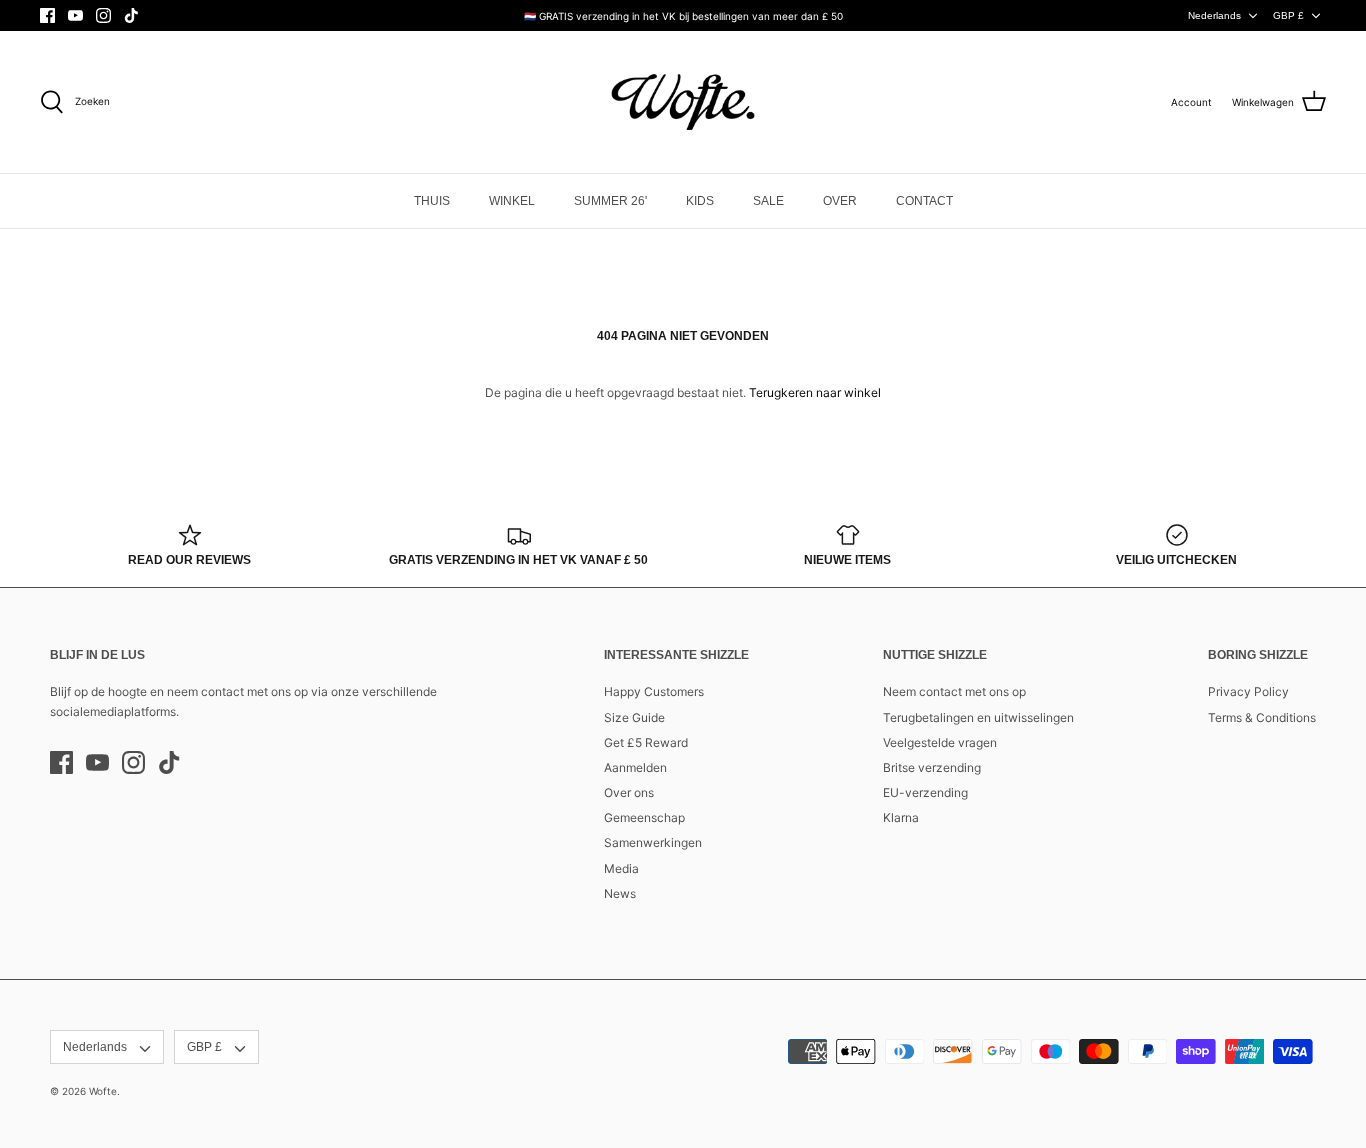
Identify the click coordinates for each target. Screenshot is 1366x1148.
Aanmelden (635, 767)
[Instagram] (103, 15)
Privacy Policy (1248, 691)
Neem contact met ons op (954, 691)
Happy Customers (654, 691)
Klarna (901, 817)
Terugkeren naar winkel (815, 392)
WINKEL (512, 201)
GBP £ (1288, 15)
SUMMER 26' (610, 201)
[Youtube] (75, 15)
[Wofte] (683, 102)
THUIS (432, 201)
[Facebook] (47, 15)
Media (621, 868)
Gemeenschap (644, 817)
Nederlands (1214, 15)
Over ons (629, 792)
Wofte (103, 1091)
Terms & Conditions (1262, 717)
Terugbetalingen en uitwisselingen (978, 717)
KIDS (700, 201)
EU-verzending (925, 792)
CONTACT (924, 201)
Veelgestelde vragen (940, 742)
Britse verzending (932, 767)
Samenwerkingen (653, 842)
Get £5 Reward (646, 742)
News (620, 893)
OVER (840, 201)
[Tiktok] (131, 15)
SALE (768, 201)
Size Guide (634, 717)
